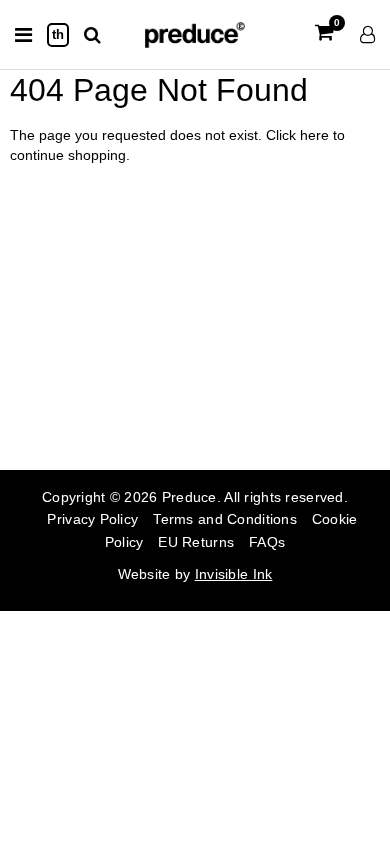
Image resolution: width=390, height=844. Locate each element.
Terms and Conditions (225, 519)
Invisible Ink (234, 574)
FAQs (267, 542)
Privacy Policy (92, 519)
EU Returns (196, 542)
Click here (299, 135)
